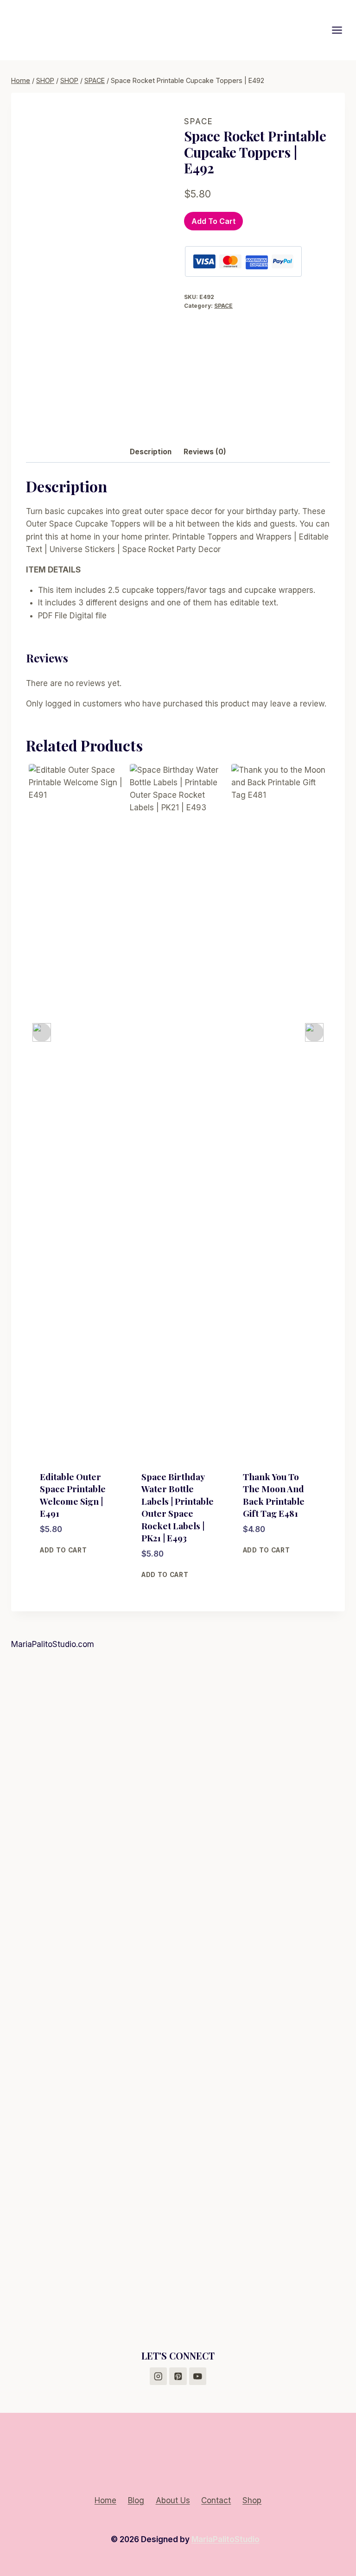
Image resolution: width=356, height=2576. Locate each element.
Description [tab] (151, 452)
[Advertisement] (178, 1728)
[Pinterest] (178, 2376)
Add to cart (213, 221)
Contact (216, 2500)
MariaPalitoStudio (226, 2539)
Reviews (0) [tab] (205, 452)
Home (105, 2500)
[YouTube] (198, 2376)
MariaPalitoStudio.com (53, 1644)
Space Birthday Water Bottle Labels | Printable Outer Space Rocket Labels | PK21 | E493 (76, 1507)
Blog (136, 2500)
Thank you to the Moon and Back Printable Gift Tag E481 (172, 1495)
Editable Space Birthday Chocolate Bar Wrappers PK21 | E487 (277, 1501)
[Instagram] (158, 2376)
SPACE (199, 121)
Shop (252, 2500)
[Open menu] (342, 30)
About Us (173, 2500)
